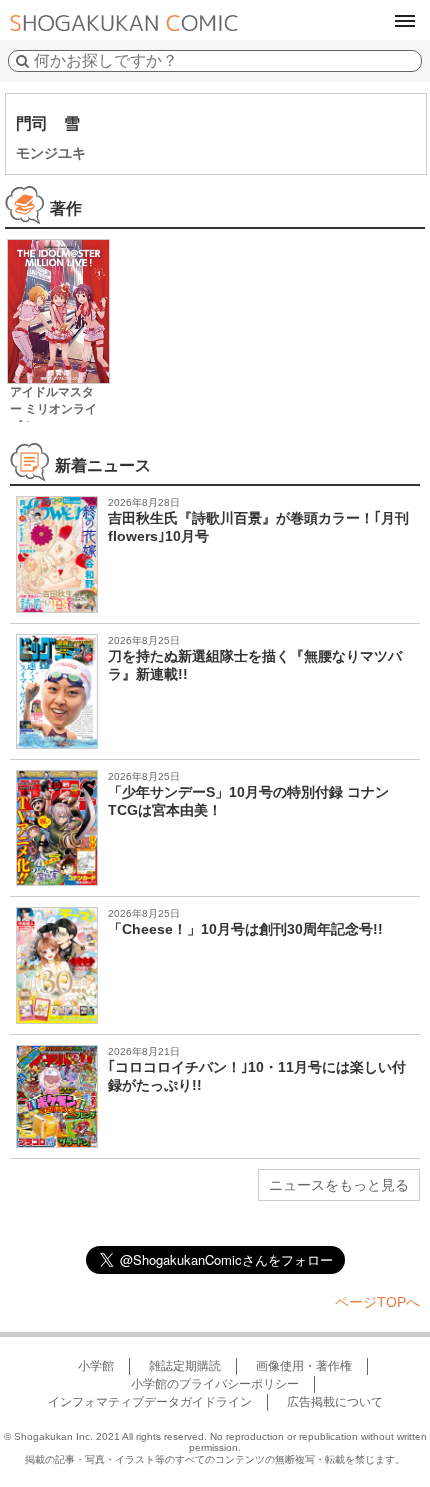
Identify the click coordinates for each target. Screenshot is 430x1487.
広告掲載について (335, 1402)
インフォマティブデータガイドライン (150, 1402)
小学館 (96, 1366)
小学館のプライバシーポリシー (215, 1384)
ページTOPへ (377, 1302)
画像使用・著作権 (304, 1366)
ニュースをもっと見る (339, 1185)
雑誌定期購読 (185, 1366)
